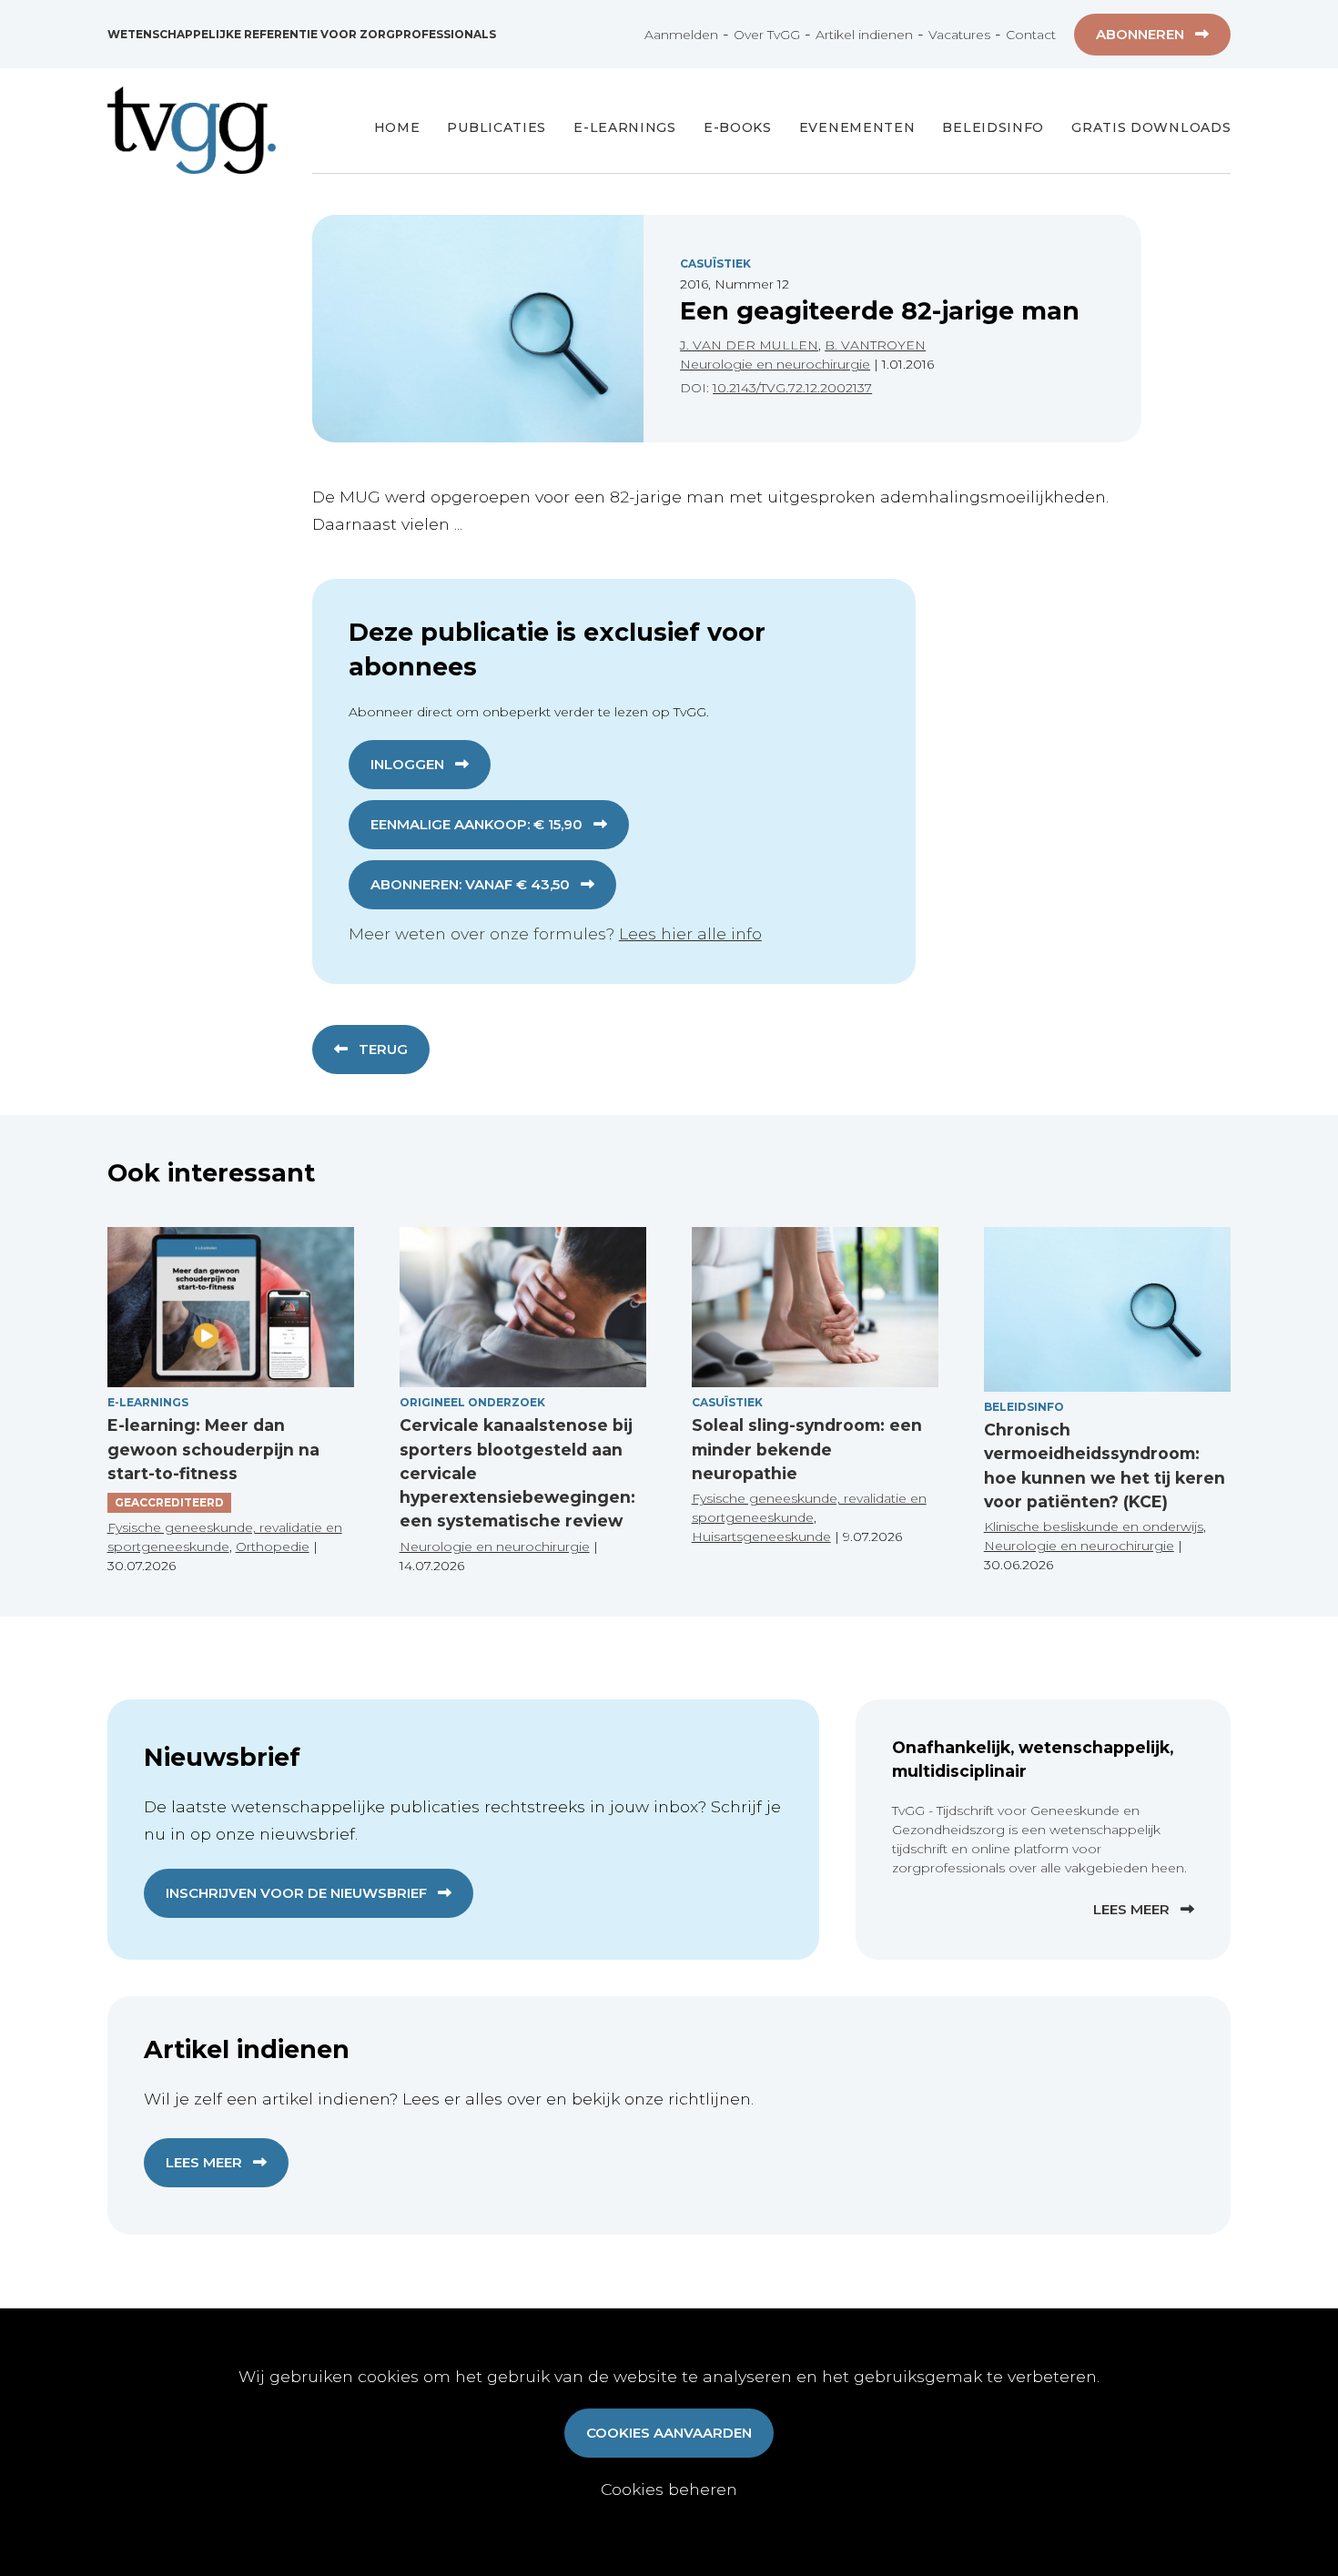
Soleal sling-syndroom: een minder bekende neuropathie (807, 1449)
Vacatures (959, 35)
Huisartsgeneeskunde (761, 1536)
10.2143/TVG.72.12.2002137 (792, 388)
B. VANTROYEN (875, 345)
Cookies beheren (669, 2489)
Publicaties (497, 127)
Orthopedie (273, 1547)
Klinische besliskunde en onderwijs (1094, 1526)
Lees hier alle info (690, 933)
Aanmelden (681, 35)
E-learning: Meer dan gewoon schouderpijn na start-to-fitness (213, 1449)
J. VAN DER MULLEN (749, 345)
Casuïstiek (715, 264)
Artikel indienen (864, 35)
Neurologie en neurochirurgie (775, 364)
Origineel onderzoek (472, 1402)
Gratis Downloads (1151, 127)
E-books (738, 127)
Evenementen (857, 127)
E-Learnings (625, 127)
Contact (1031, 35)
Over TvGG (767, 35)
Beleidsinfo (993, 127)
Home (397, 127)
